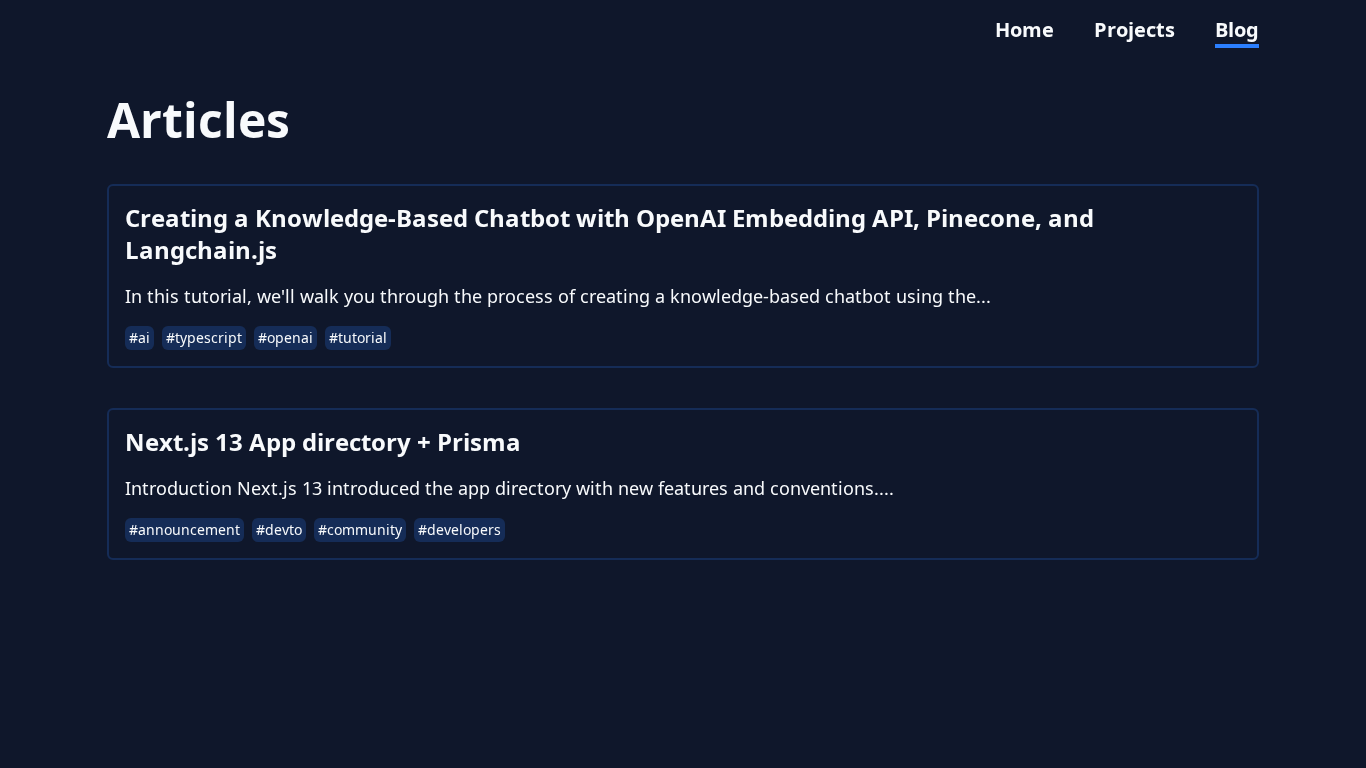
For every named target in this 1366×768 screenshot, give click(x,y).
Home (1024, 29)
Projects (1134, 29)
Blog (1237, 29)
